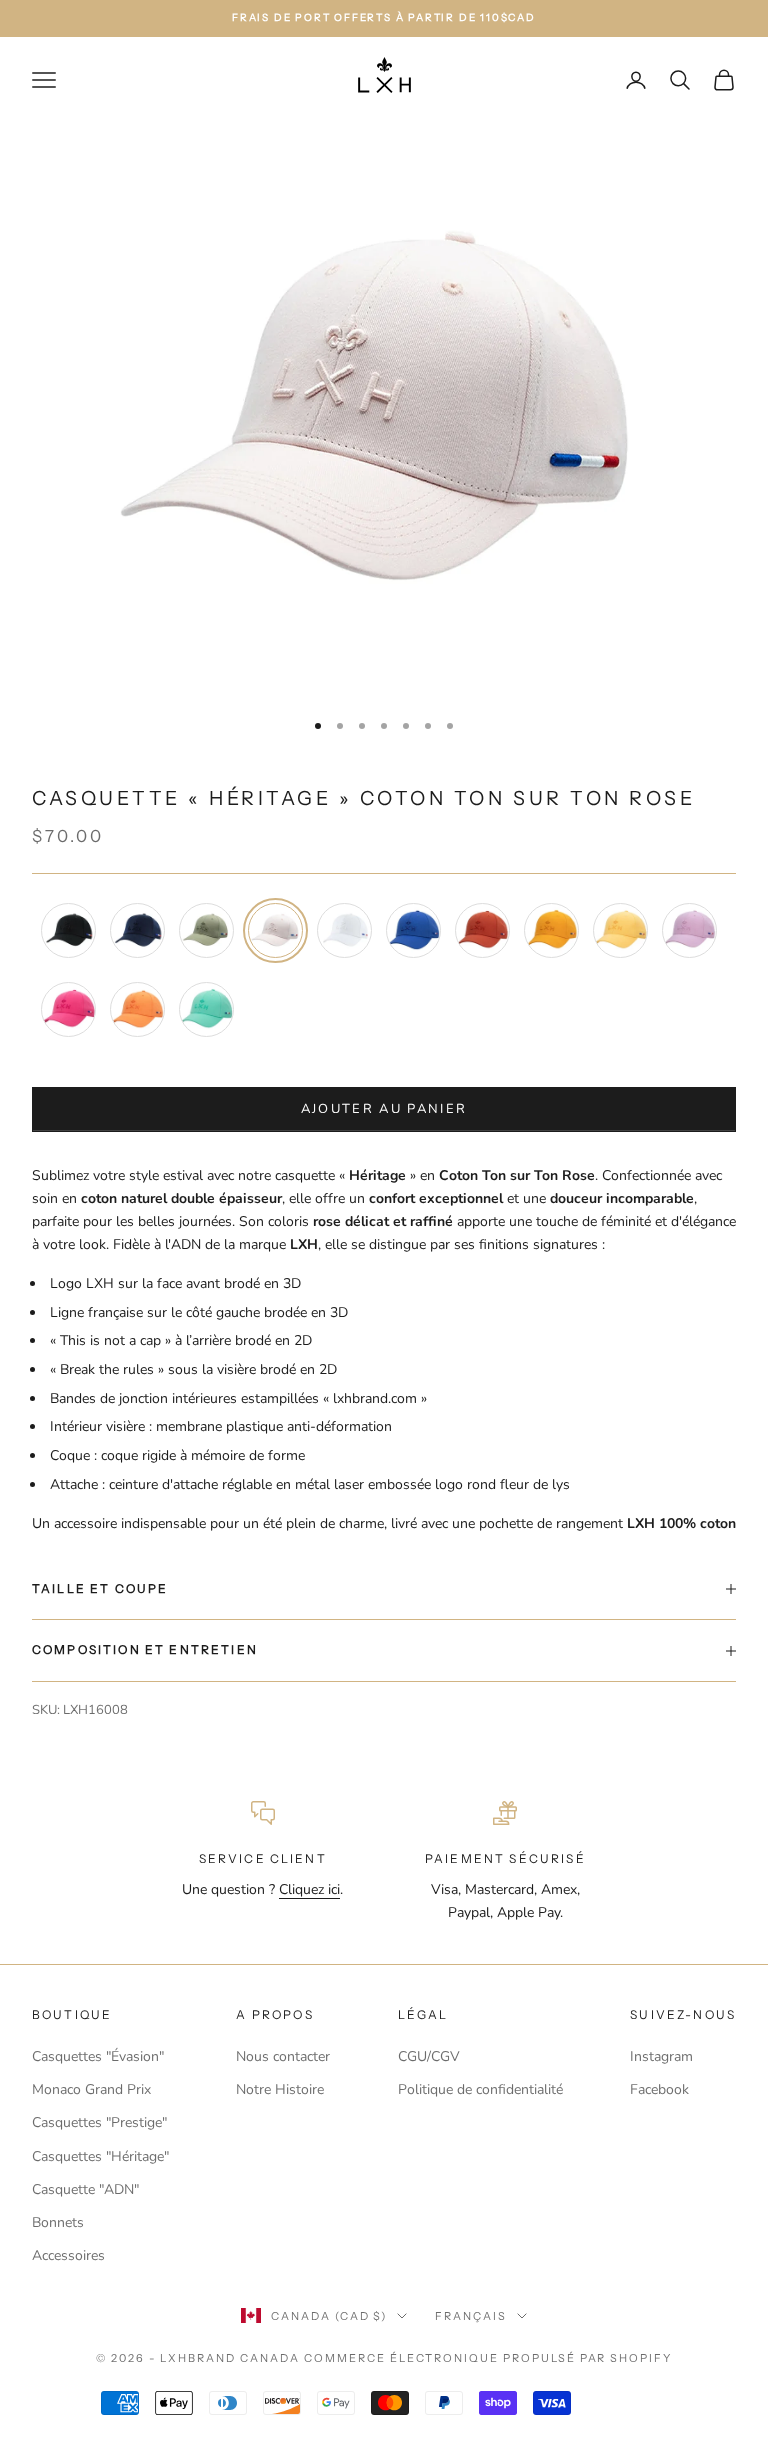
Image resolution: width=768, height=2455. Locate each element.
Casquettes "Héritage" (100, 2156)
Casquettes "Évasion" (98, 2056)
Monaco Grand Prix (91, 2089)
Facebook (659, 2089)
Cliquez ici (309, 1889)
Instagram (661, 2056)
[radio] (66, 930)
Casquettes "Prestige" (99, 2122)
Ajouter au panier (384, 1109)
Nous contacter (283, 2056)
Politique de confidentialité (480, 2089)
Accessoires (68, 2255)
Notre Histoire (280, 2089)
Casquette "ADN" (85, 2189)
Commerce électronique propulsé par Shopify (488, 2358)
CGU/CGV (429, 2056)
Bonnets (58, 2222)
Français (471, 2316)
